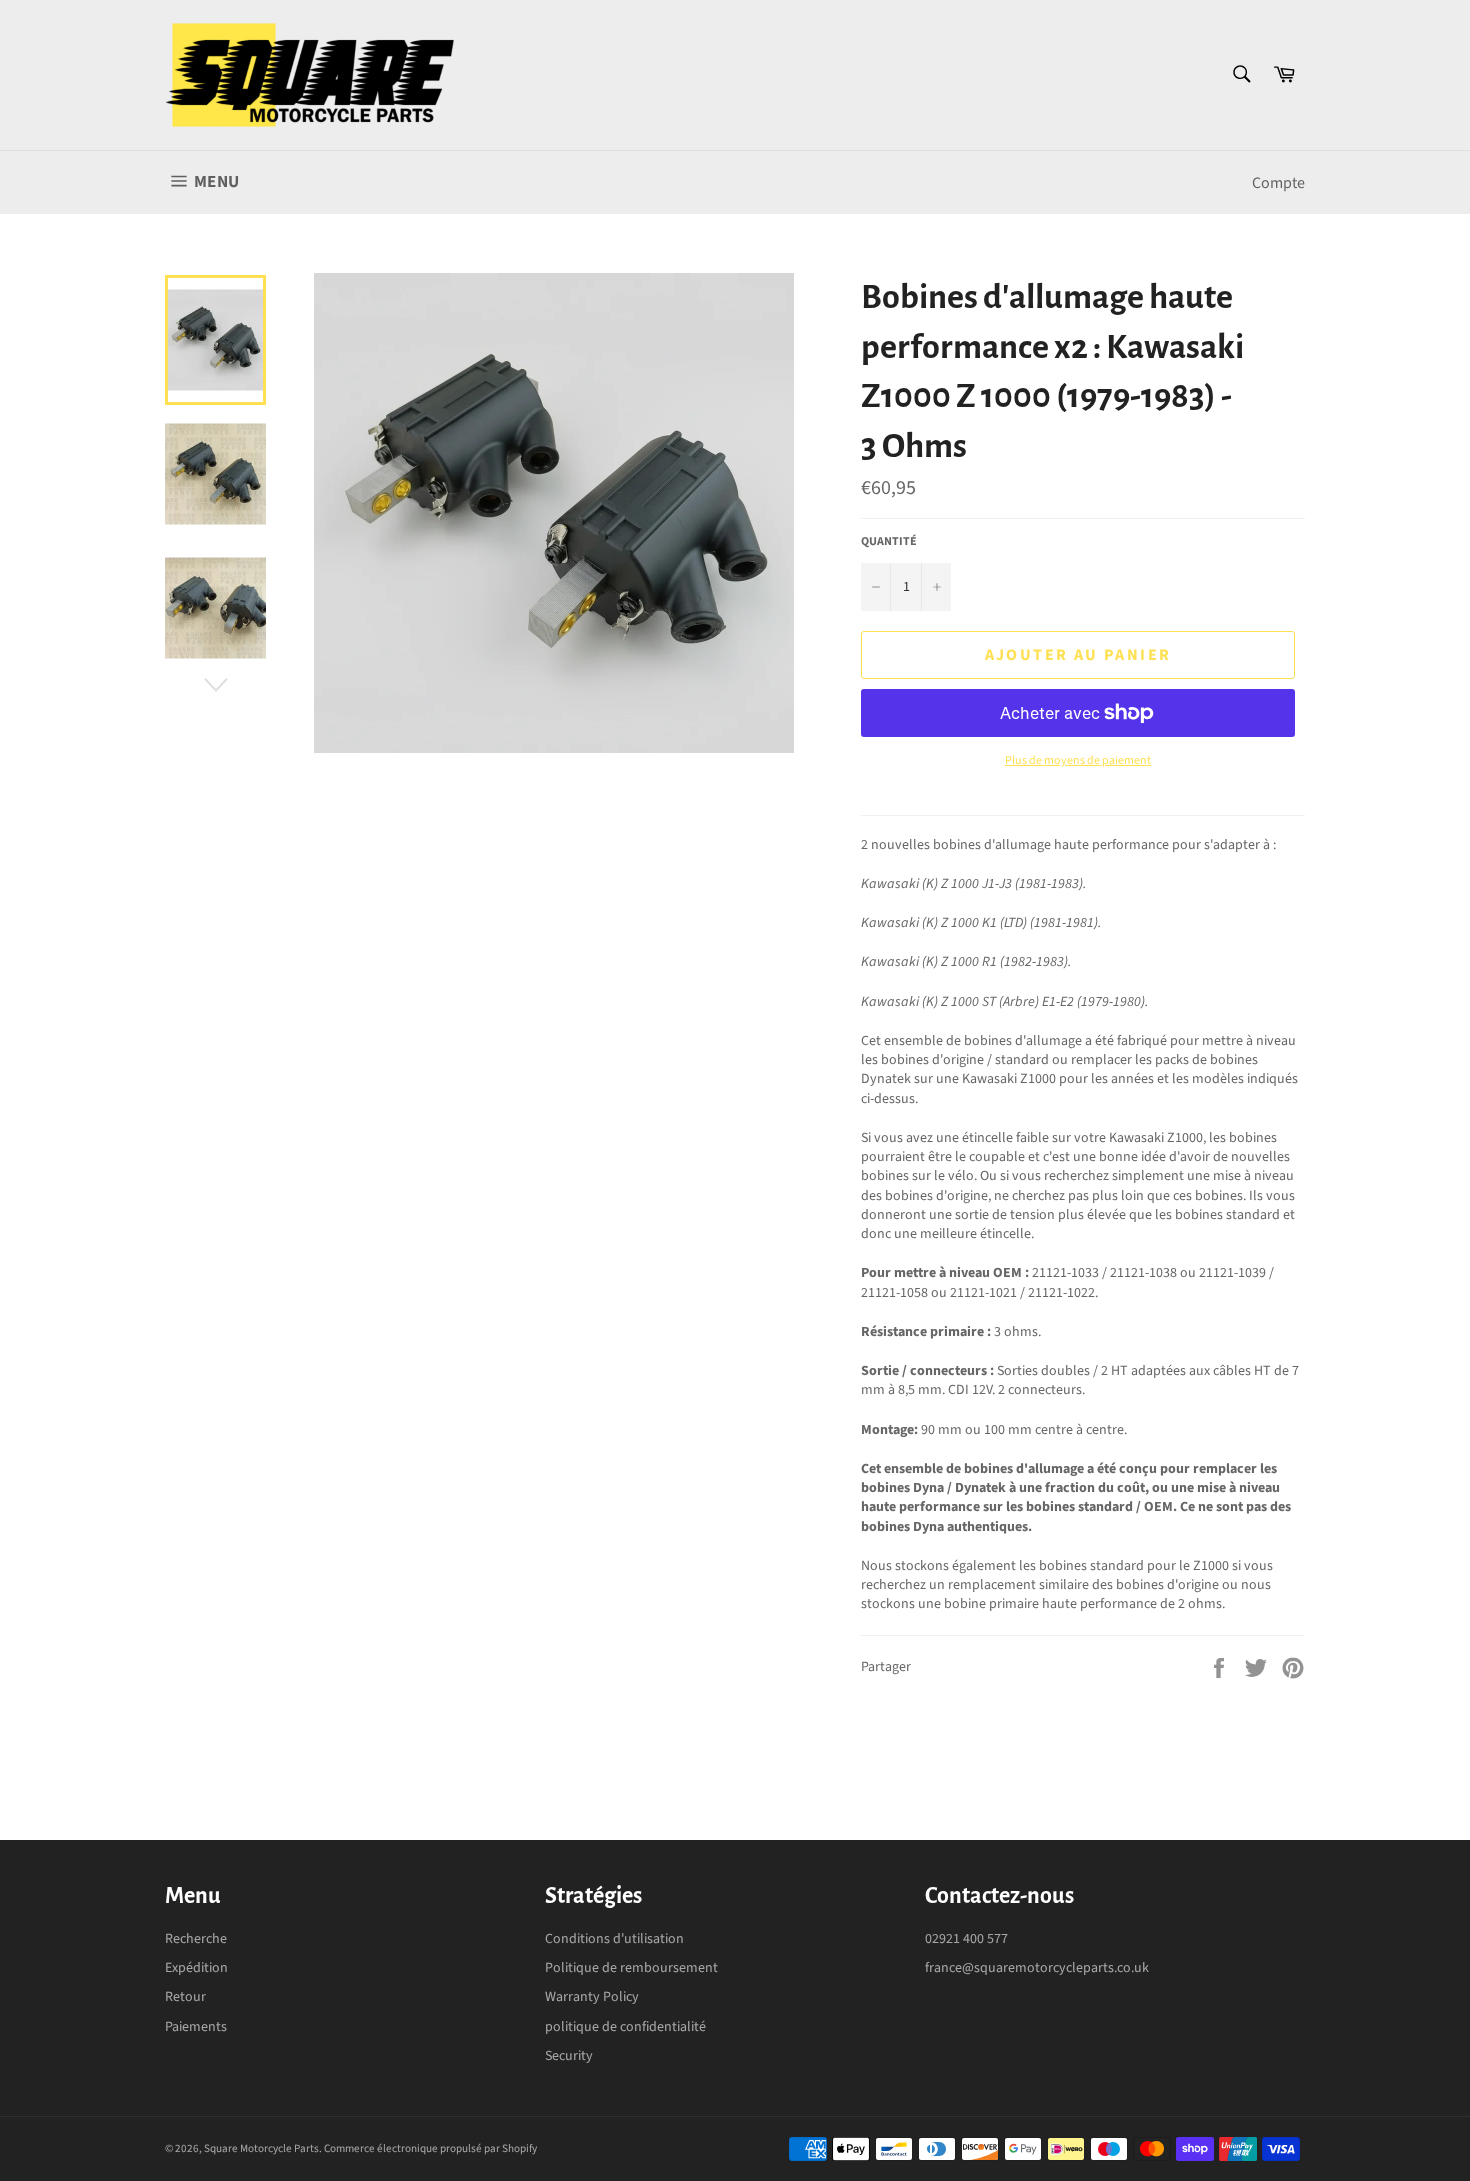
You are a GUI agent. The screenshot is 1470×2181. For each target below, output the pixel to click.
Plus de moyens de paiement (1078, 761)
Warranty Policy (592, 1997)
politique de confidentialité (625, 2027)
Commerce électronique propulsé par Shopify (430, 2148)
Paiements (196, 2027)
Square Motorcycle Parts (261, 2148)
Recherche (196, 1939)
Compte (1278, 183)
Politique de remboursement (631, 1968)
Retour (185, 1997)
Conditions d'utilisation (614, 1939)
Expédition (196, 1968)
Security (569, 2056)
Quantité (889, 542)
